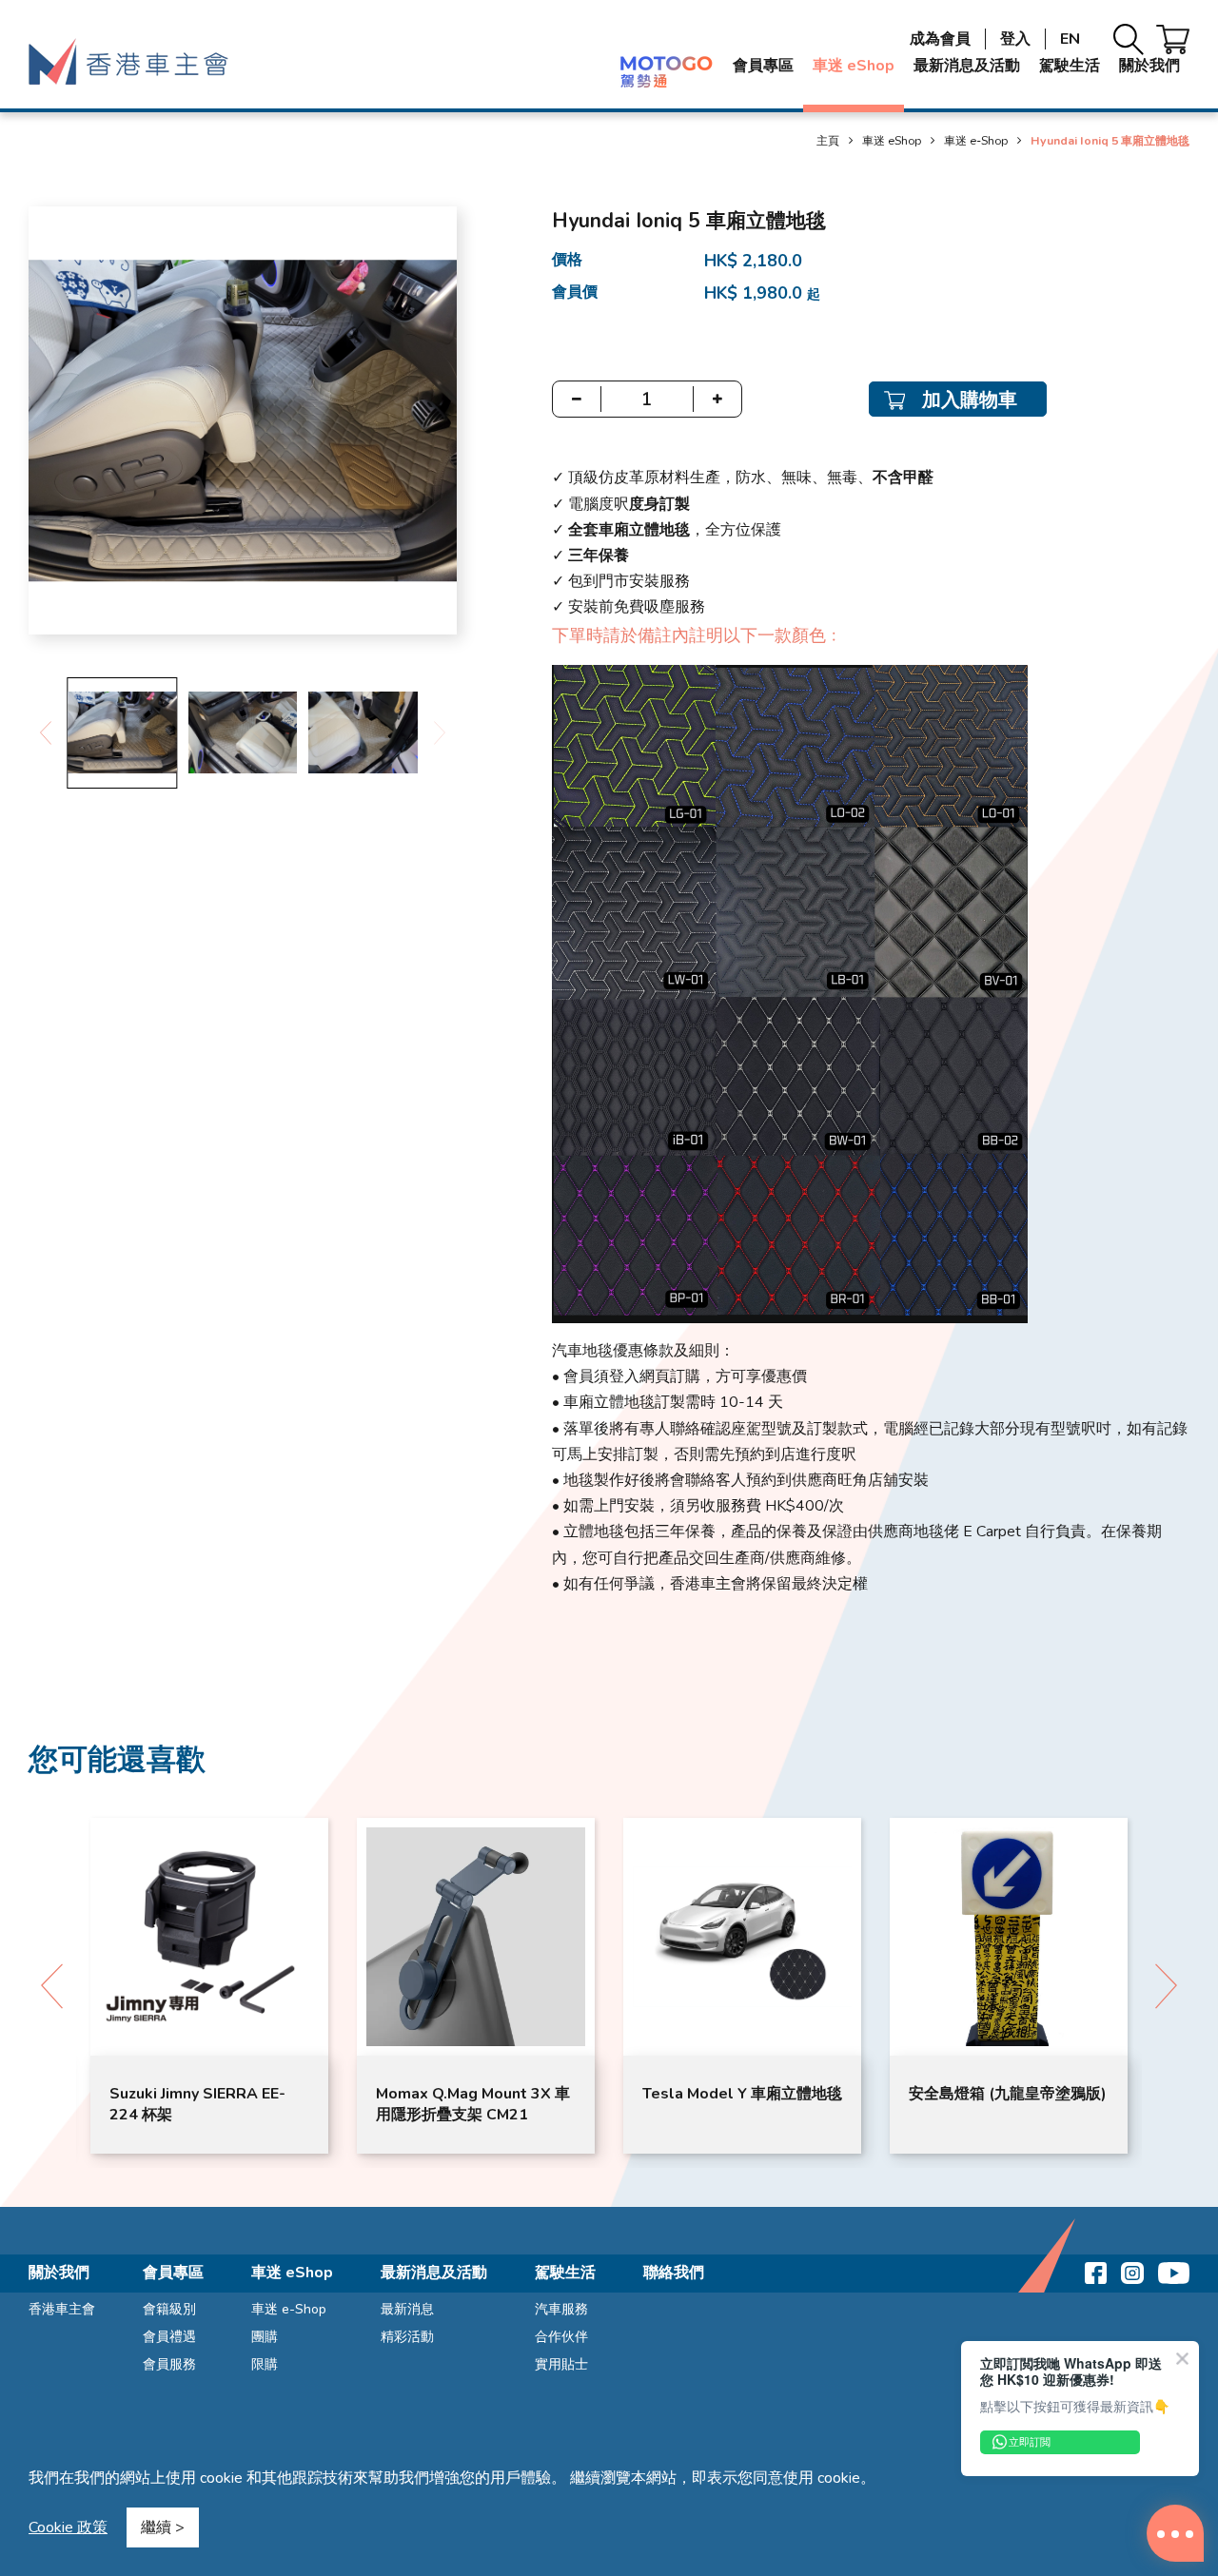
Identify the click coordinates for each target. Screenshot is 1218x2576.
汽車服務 (561, 2309)
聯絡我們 (674, 2273)
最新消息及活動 (967, 66)
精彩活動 (407, 2337)
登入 (1015, 39)
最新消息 (407, 2309)
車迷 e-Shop (976, 140)
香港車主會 (62, 2309)
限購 (265, 2364)
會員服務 (169, 2364)
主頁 (828, 140)
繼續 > (163, 2527)
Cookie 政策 (68, 2527)
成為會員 (940, 39)
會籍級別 (169, 2309)
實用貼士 (561, 2364)
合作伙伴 (561, 2337)
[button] (45, 733)
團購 (265, 2337)
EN (1070, 39)
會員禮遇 (169, 2337)
